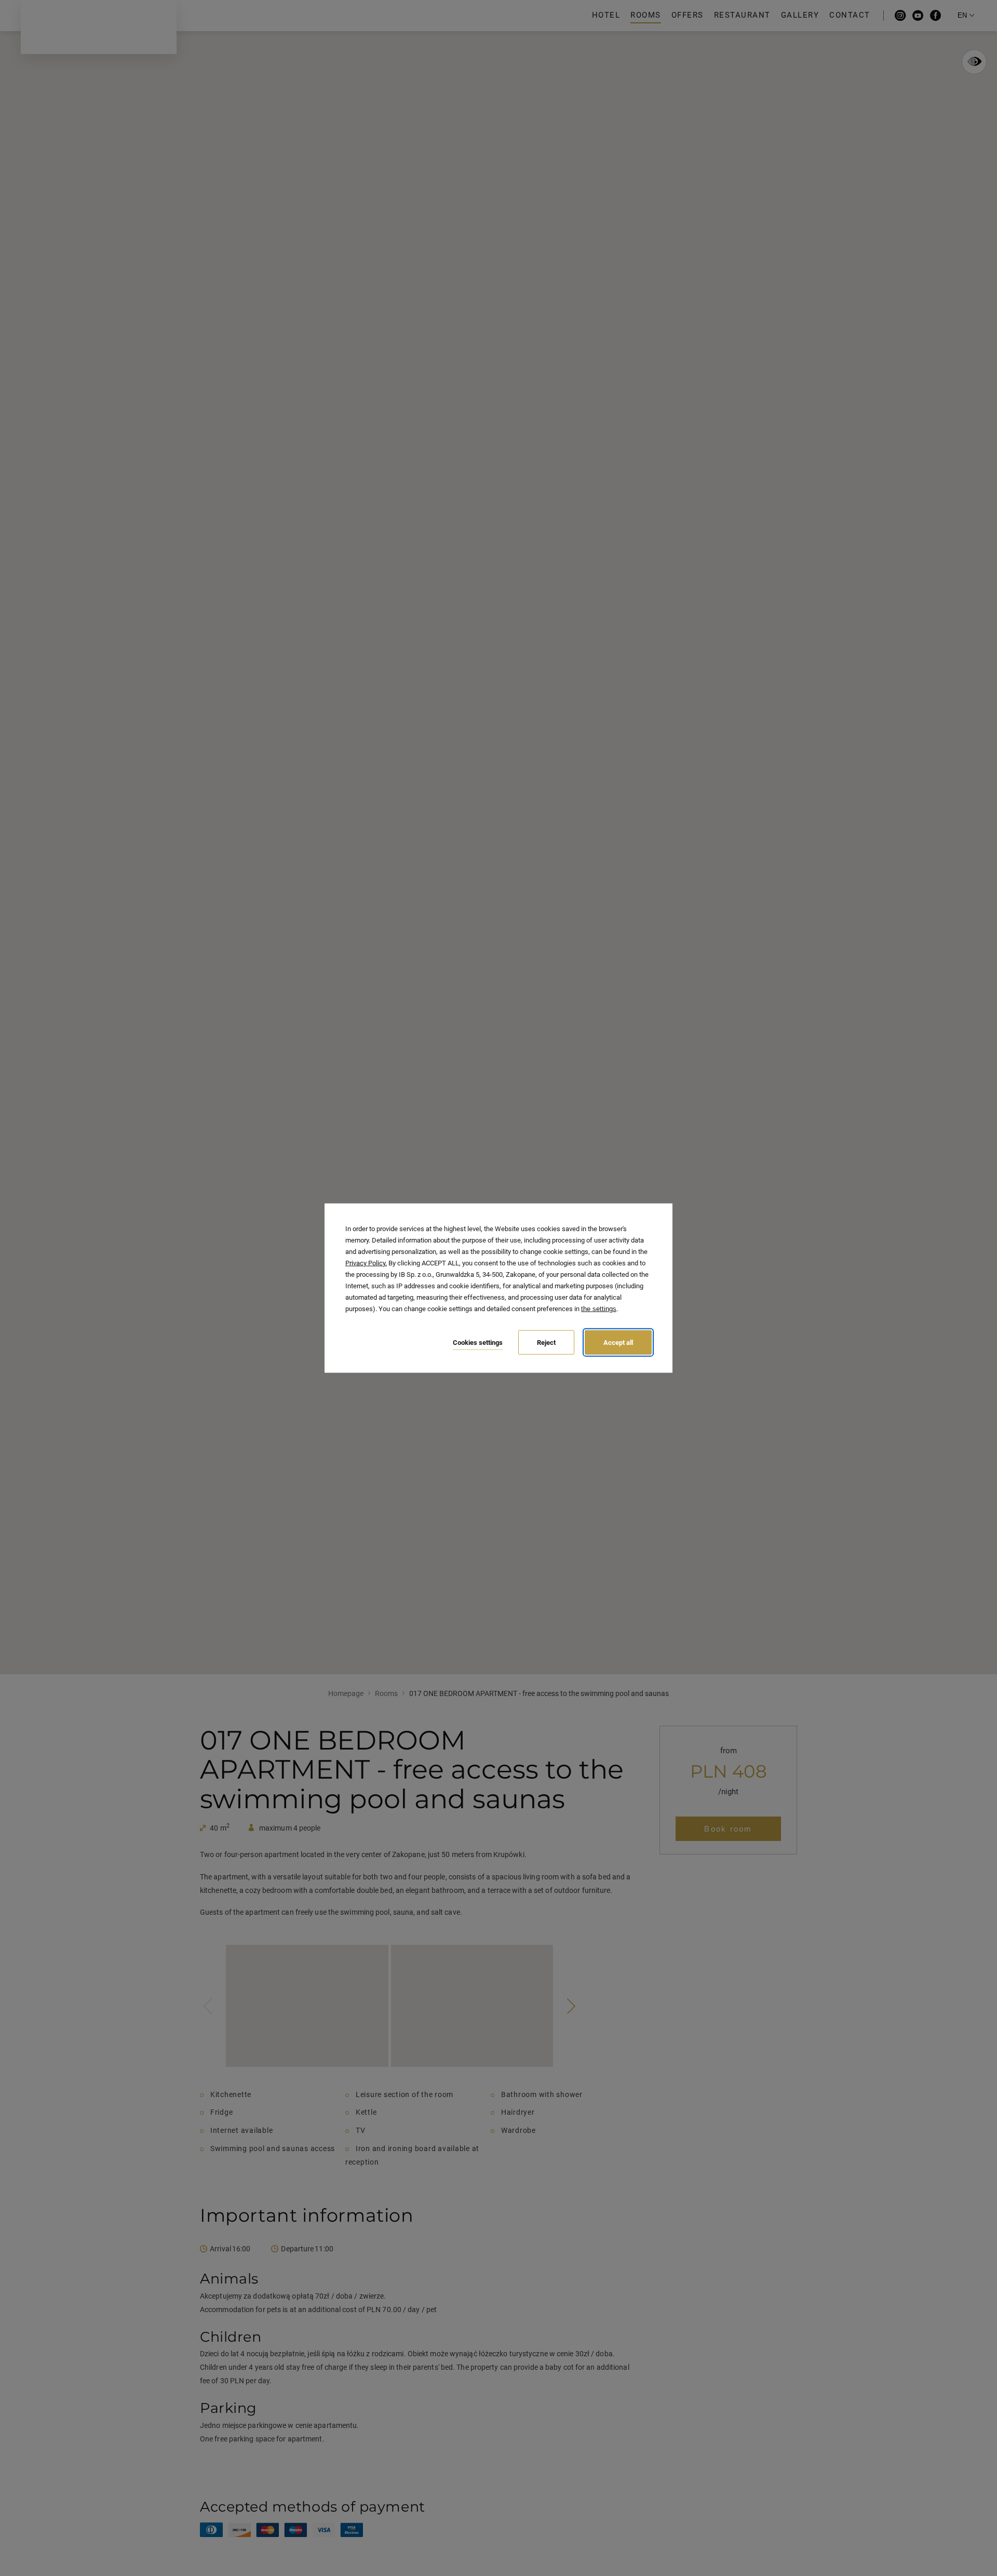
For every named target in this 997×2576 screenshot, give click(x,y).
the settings (599, 1309)
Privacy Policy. (366, 1263)
